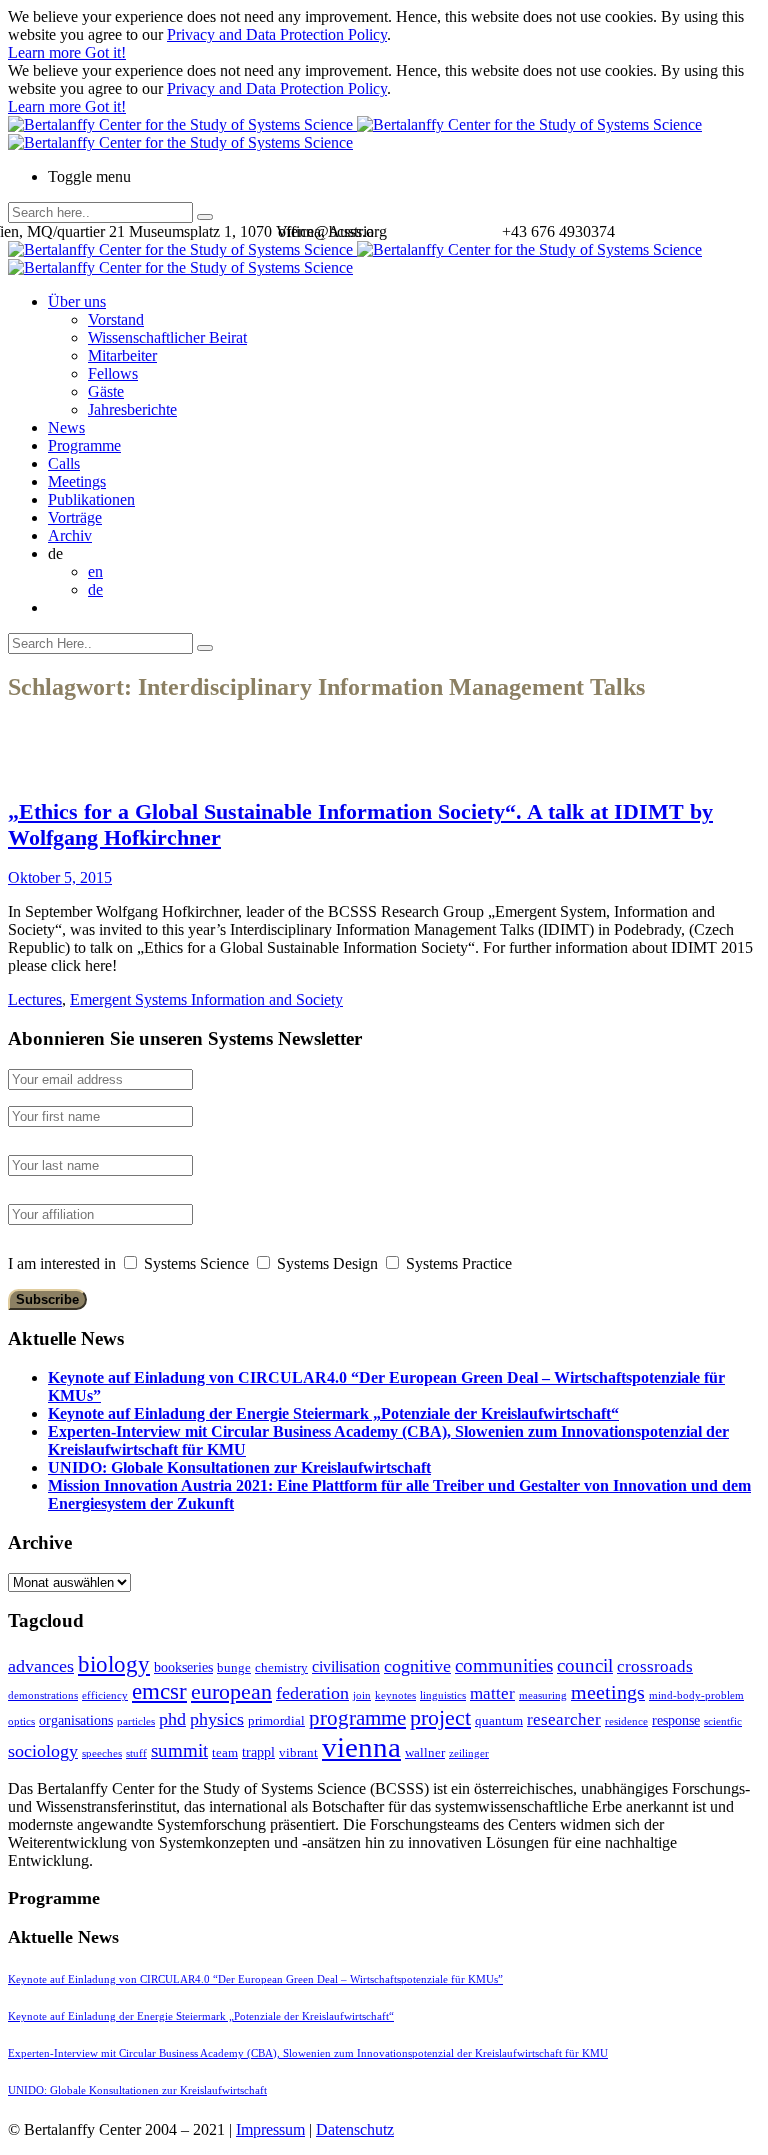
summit (179, 1750)
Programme (84, 445)
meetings (608, 1692)
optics (21, 1721)
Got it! (105, 52)
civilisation (346, 1666)
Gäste (106, 391)
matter (492, 1693)
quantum (499, 1720)
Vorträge (75, 517)
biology (114, 1664)
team (225, 1752)
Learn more (46, 52)
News (66, 427)
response (676, 1720)
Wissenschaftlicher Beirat (167, 337)
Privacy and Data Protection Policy (277, 34)
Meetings (77, 481)
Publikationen (91, 499)
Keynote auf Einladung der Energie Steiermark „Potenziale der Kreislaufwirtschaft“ (333, 1413)
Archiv (70, 535)
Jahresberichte (132, 409)
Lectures (35, 999)
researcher (564, 1719)
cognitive (417, 1666)
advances (41, 1666)
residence (626, 1721)
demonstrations (43, 1695)
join (362, 1695)
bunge (234, 1667)
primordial (276, 1720)
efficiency (105, 1695)
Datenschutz (355, 2129)
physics (217, 1719)
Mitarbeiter (122, 355)
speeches (102, 1753)
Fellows (113, 373)
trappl (258, 1752)
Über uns (77, 301)
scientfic (723, 1721)
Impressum (270, 2129)
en (95, 571)
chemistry (281, 1667)
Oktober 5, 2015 (60, 877)
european (231, 1692)
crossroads (655, 1666)
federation (312, 1693)
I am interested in (62, 1263)
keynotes (395, 1695)
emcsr (159, 1691)
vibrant (298, 1752)
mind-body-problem (696, 1695)
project (440, 1717)
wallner (425, 1752)
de (95, 589)
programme (357, 1718)
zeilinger (469, 1753)
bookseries (183, 1667)
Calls (64, 463)
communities (504, 1665)
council (585, 1665)
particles (136, 1721)
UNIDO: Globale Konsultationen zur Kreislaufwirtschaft (239, 1467)
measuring (543, 1695)
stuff (136, 1753)
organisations (76, 1720)
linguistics (443, 1695)
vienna (361, 1747)
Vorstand (116, 319)
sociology (43, 1751)
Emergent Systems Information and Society (206, 999)
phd (172, 1719)
